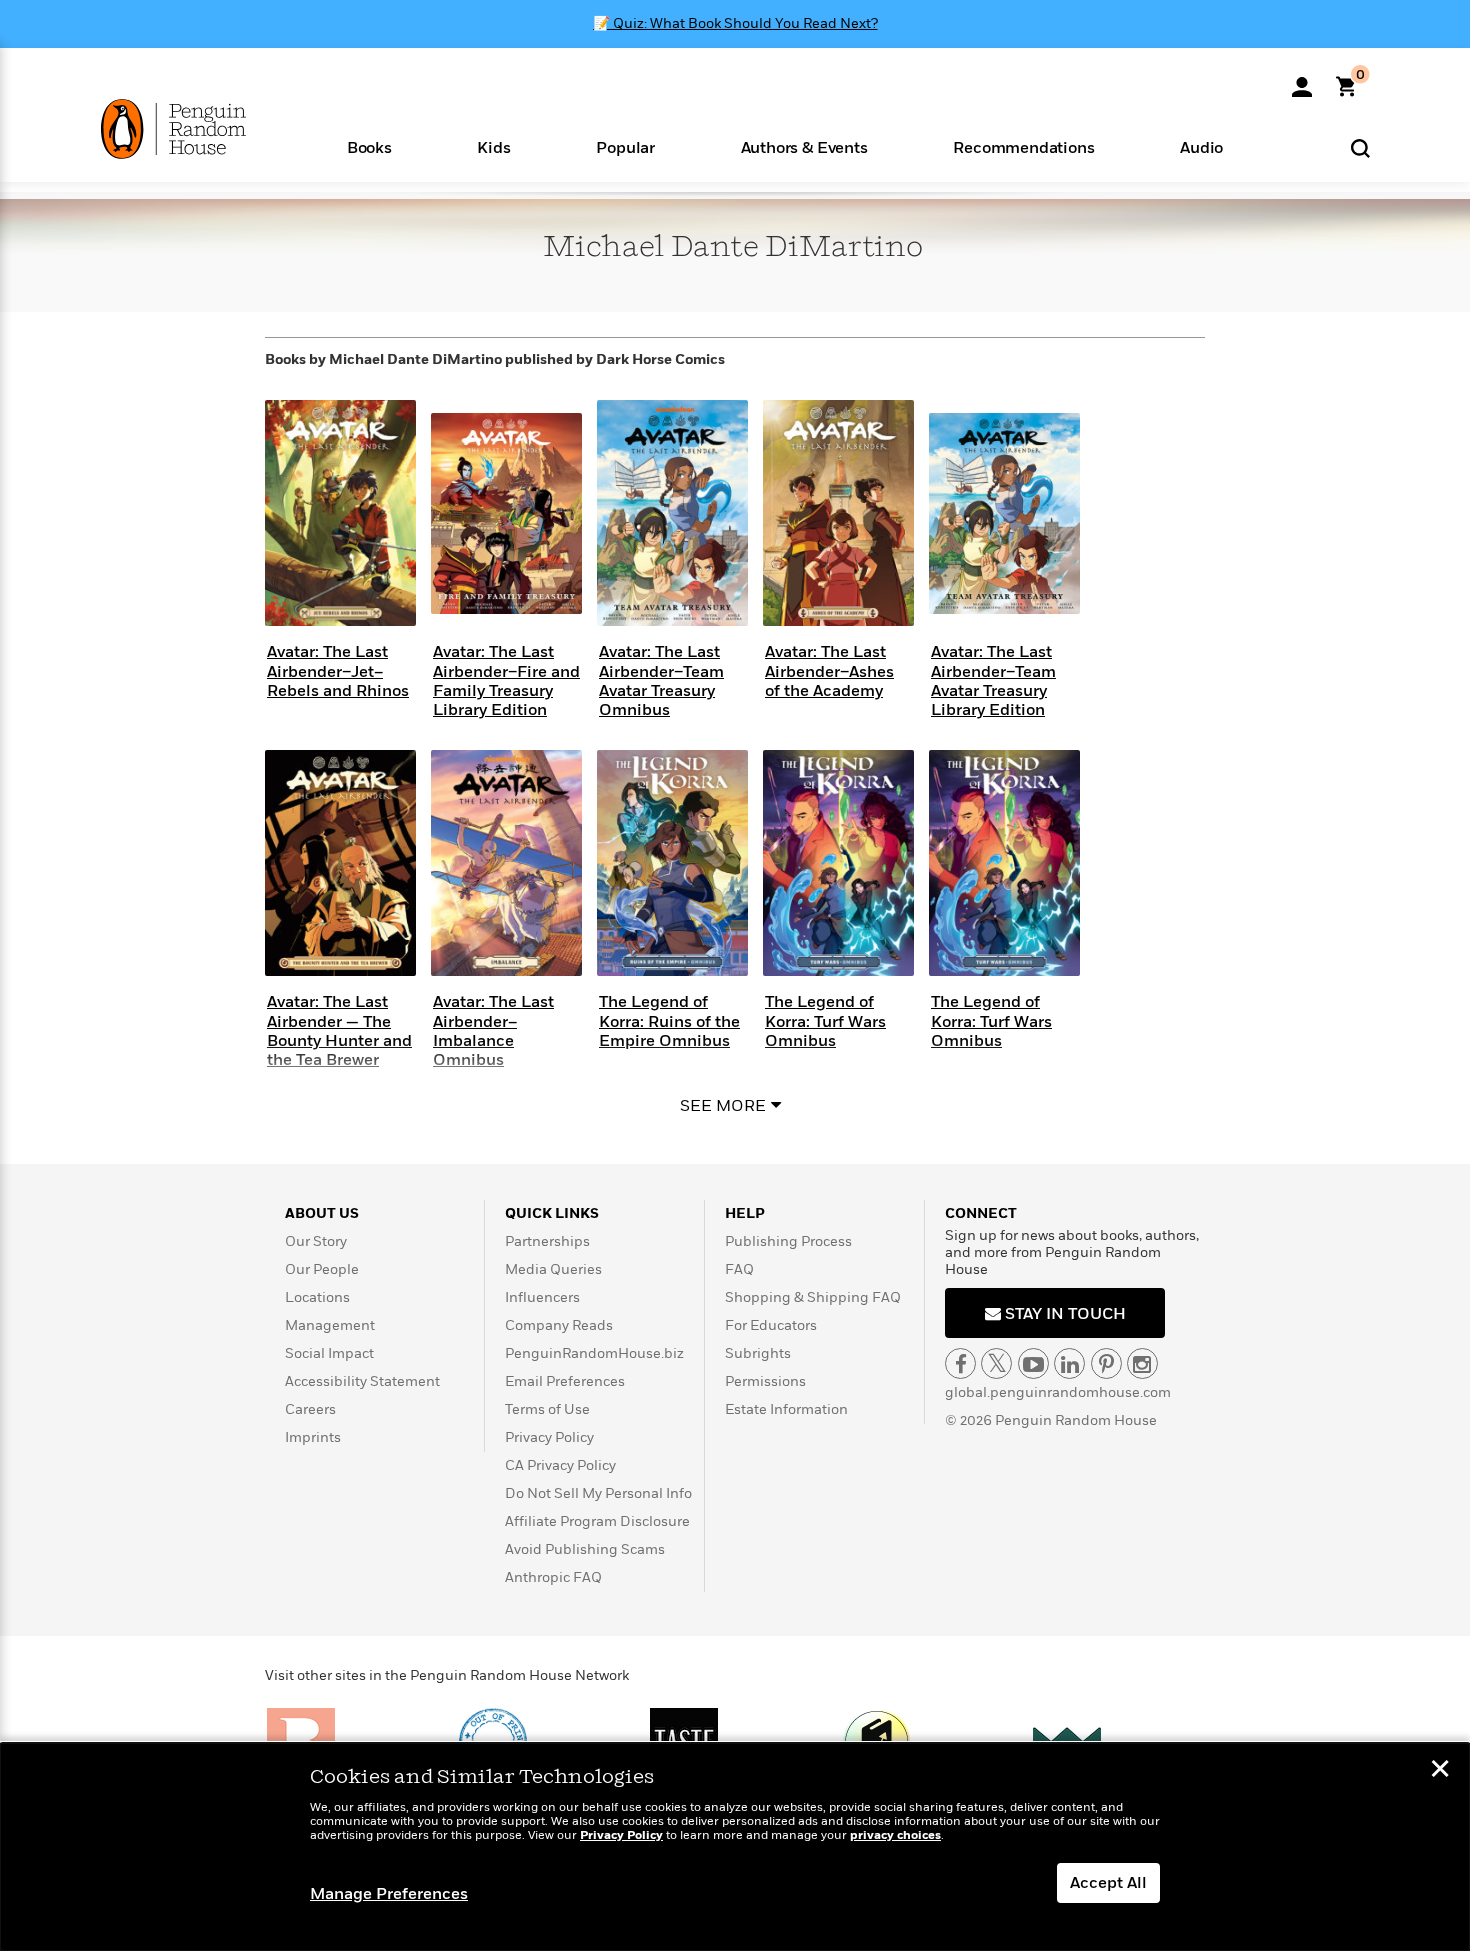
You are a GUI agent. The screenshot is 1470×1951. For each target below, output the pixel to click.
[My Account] (1302, 80)
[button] (369, 146)
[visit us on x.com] (996, 1363)
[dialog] (735, 1847)
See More (723, 1106)
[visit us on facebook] (960, 1363)
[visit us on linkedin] (1069, 1363)
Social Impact (329, 1353)
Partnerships (547, 1241)
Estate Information (786, 1409)
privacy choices (895, 1835)
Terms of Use (547, 1409)
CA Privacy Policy (560, 1465)
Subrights (758, 1353)
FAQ (739, 1269)
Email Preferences (565, 1381)
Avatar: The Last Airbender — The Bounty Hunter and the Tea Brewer (339, 1031)
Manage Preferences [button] (389, 1894)
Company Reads (559, 1325)
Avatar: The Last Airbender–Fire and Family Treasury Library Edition (506, 681)
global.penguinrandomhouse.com (1058, 1392)
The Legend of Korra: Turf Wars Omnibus (825, 1021)
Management (330, 1325)
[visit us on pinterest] (1106, 1363)
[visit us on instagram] (1142, 1363)
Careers (310, 1409)
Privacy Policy (549, 1437)
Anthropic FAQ (553, 1577)
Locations (317, 1297)
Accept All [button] (1108, 1883)
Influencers (542, 1297)
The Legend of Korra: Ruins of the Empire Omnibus (669, 1021)
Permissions (765, 1381)
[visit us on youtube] (1033, 1363)
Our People (322, 1269)
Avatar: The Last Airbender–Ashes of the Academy (829, 671)
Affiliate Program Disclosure (597, 1521)
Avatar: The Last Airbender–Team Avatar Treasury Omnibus (661, 681)
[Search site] (1360, 147)
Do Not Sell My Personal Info (598, 1493)
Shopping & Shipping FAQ (813, 1297)
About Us (322, 1213)
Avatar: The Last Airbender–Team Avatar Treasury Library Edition (993, 681)
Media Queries (553, 1269)
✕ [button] (1440, 1771)
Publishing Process (788, 1241)
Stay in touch (1063, 1314)
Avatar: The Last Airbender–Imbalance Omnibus (493, 1031)
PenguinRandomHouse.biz (594, 1353)
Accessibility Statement (362, 1381)
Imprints (313, 1437)
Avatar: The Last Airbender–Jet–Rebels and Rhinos (338, 671)
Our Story (316, 1241)
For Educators (771, 1325)
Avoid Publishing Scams (585, 1549)
